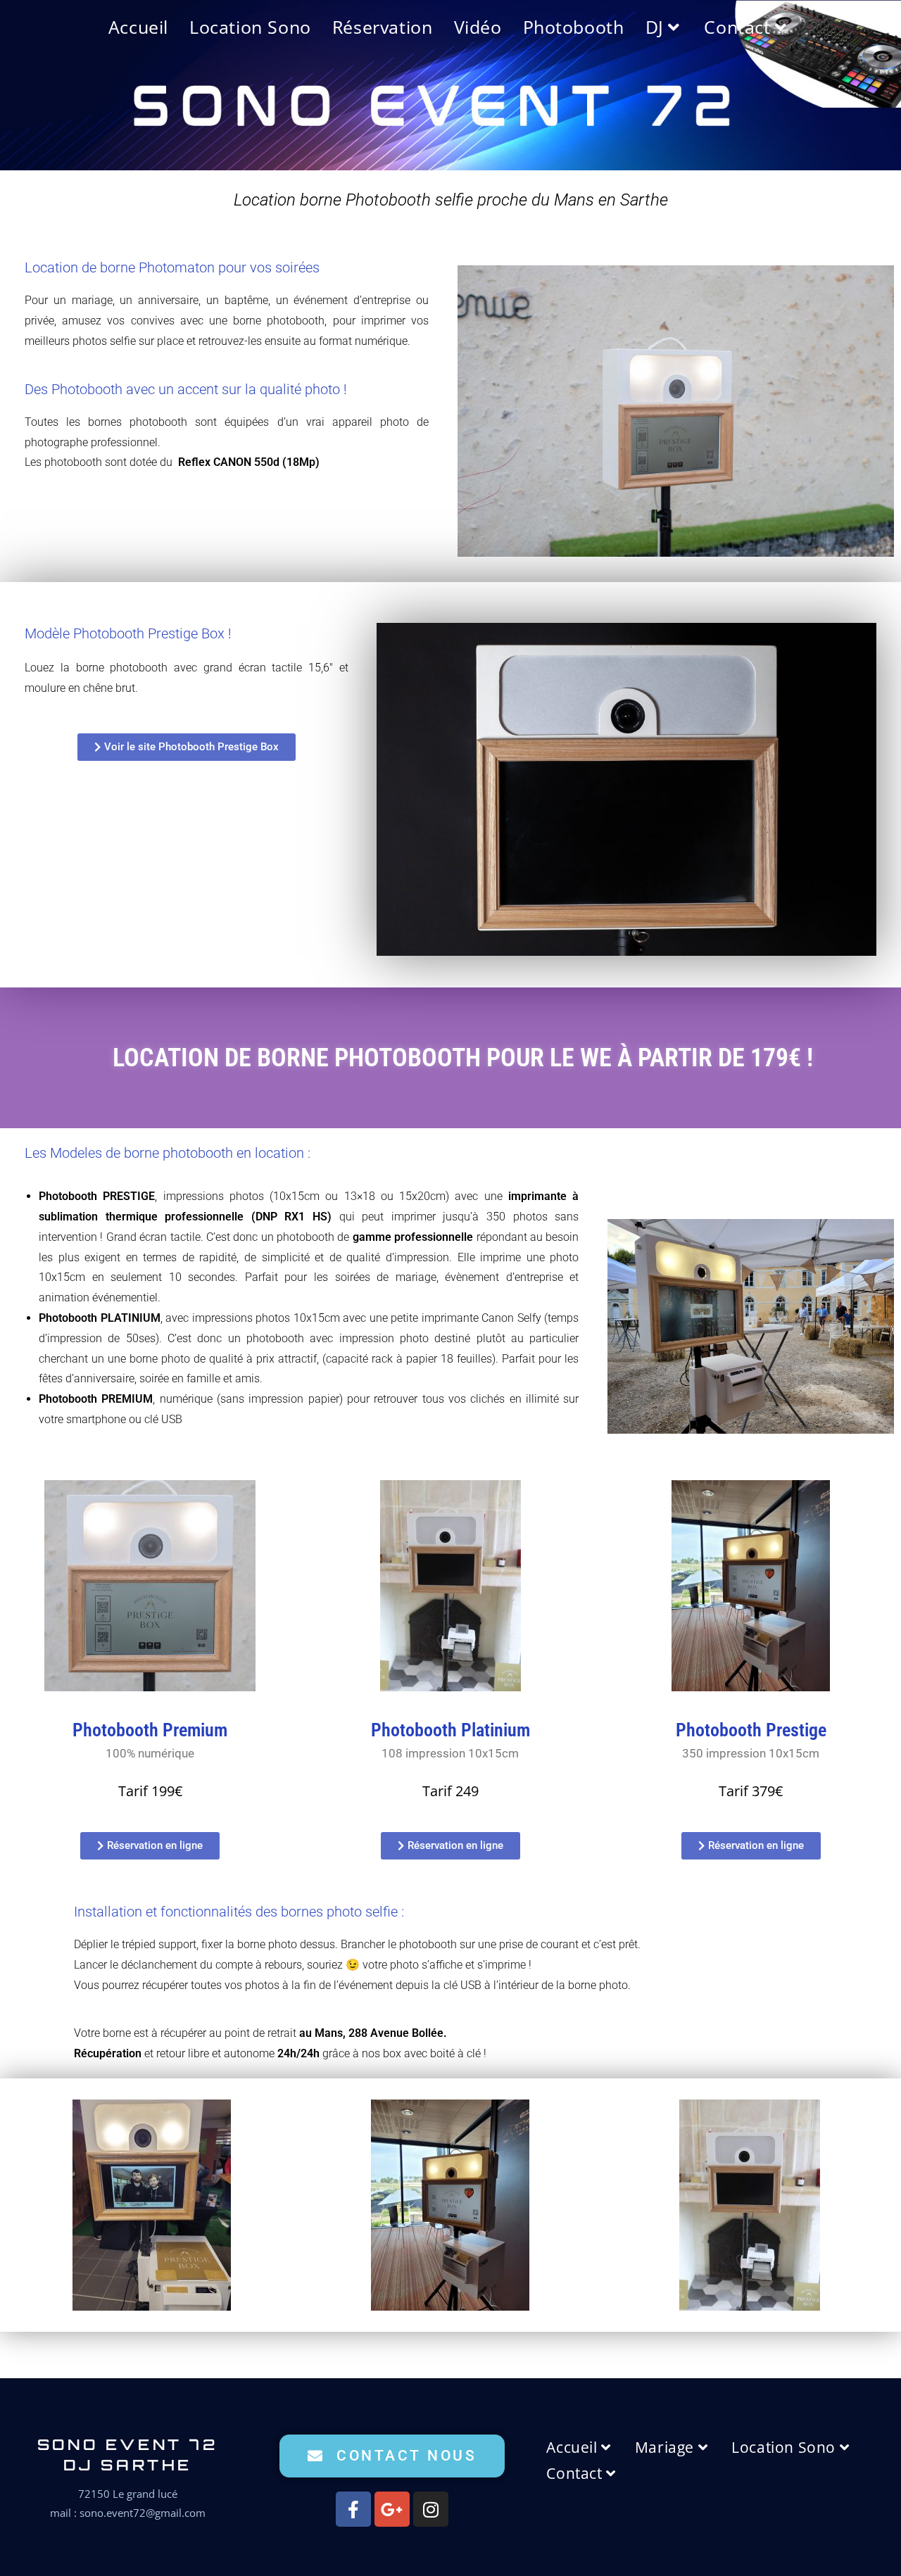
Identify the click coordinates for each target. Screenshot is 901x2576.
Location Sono (785, 2447)
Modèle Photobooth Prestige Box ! (128, 633)
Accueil (574, 2447)
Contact (576, 2473)
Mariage (667, 2447)
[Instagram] (431, 2509)
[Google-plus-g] (392, 2509)
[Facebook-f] (353, 2509)
